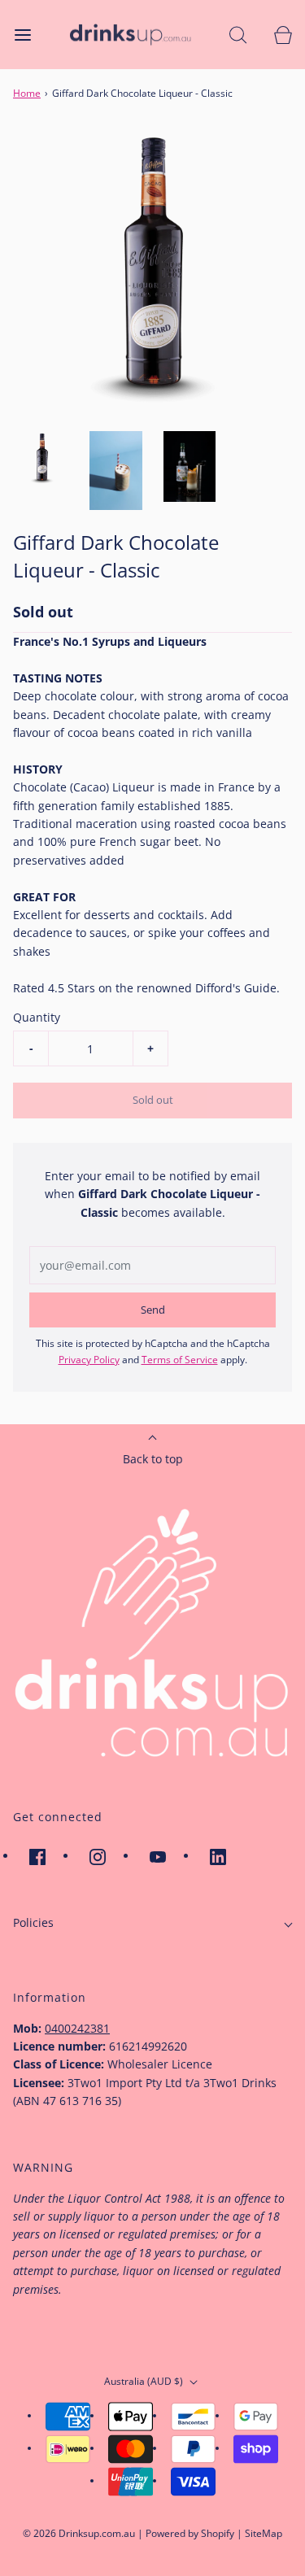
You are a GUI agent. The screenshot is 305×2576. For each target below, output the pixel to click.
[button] (42, 458)
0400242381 (77, 2028)
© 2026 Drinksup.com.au (79, 2533)
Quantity (37, 1017)
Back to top (153, 1459)
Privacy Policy (89, 1360)
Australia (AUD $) (145, 2381)
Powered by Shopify (190, 2533)
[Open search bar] (238, 35)
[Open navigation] (22, 35)
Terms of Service (180, 1360)
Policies (33, 1922)
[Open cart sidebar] (283, 35)
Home (27, 93)
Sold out (153, 1100)
